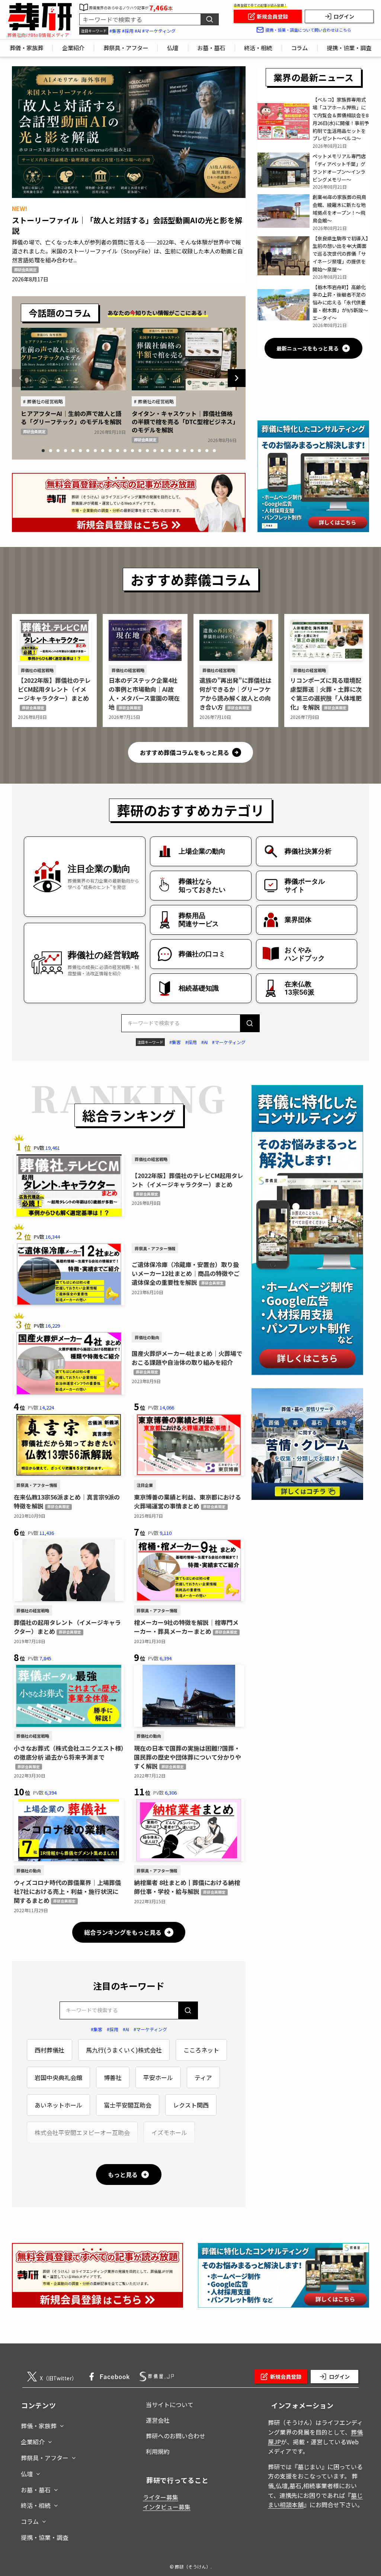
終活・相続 (36, 2505)
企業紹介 (33, 2442)
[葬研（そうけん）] (40, 17)
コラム (30, 2521)
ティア (203, 2077)
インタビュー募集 (167, 2507)
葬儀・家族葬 (39, 2426)
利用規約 (158, 2451)
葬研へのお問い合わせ (176, 2436)
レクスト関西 (191, 2105)
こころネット (201, 2050)
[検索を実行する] (209, 19)
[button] (43, 451)
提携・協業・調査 (45, 2537)
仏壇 (27, 2474)
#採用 (128, 31)
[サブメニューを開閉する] (62, 2424)
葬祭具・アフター (45, 2458)
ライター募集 (161, 2497)
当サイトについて (170, 2404)
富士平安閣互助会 (128, 2105)
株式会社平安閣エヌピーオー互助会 (82, 2132)
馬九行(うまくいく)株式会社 (124, 2050)
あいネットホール (58, 2105)
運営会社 (158, 2420)
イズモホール (169, 2132)
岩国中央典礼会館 (58, 2077)
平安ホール (158, 2077)
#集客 (115, 31)
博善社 (113, 2077)
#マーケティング (159, 31)
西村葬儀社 (49, 2050)
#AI (138, 31)
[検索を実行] (250, 1023)
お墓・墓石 (36, 2490)
